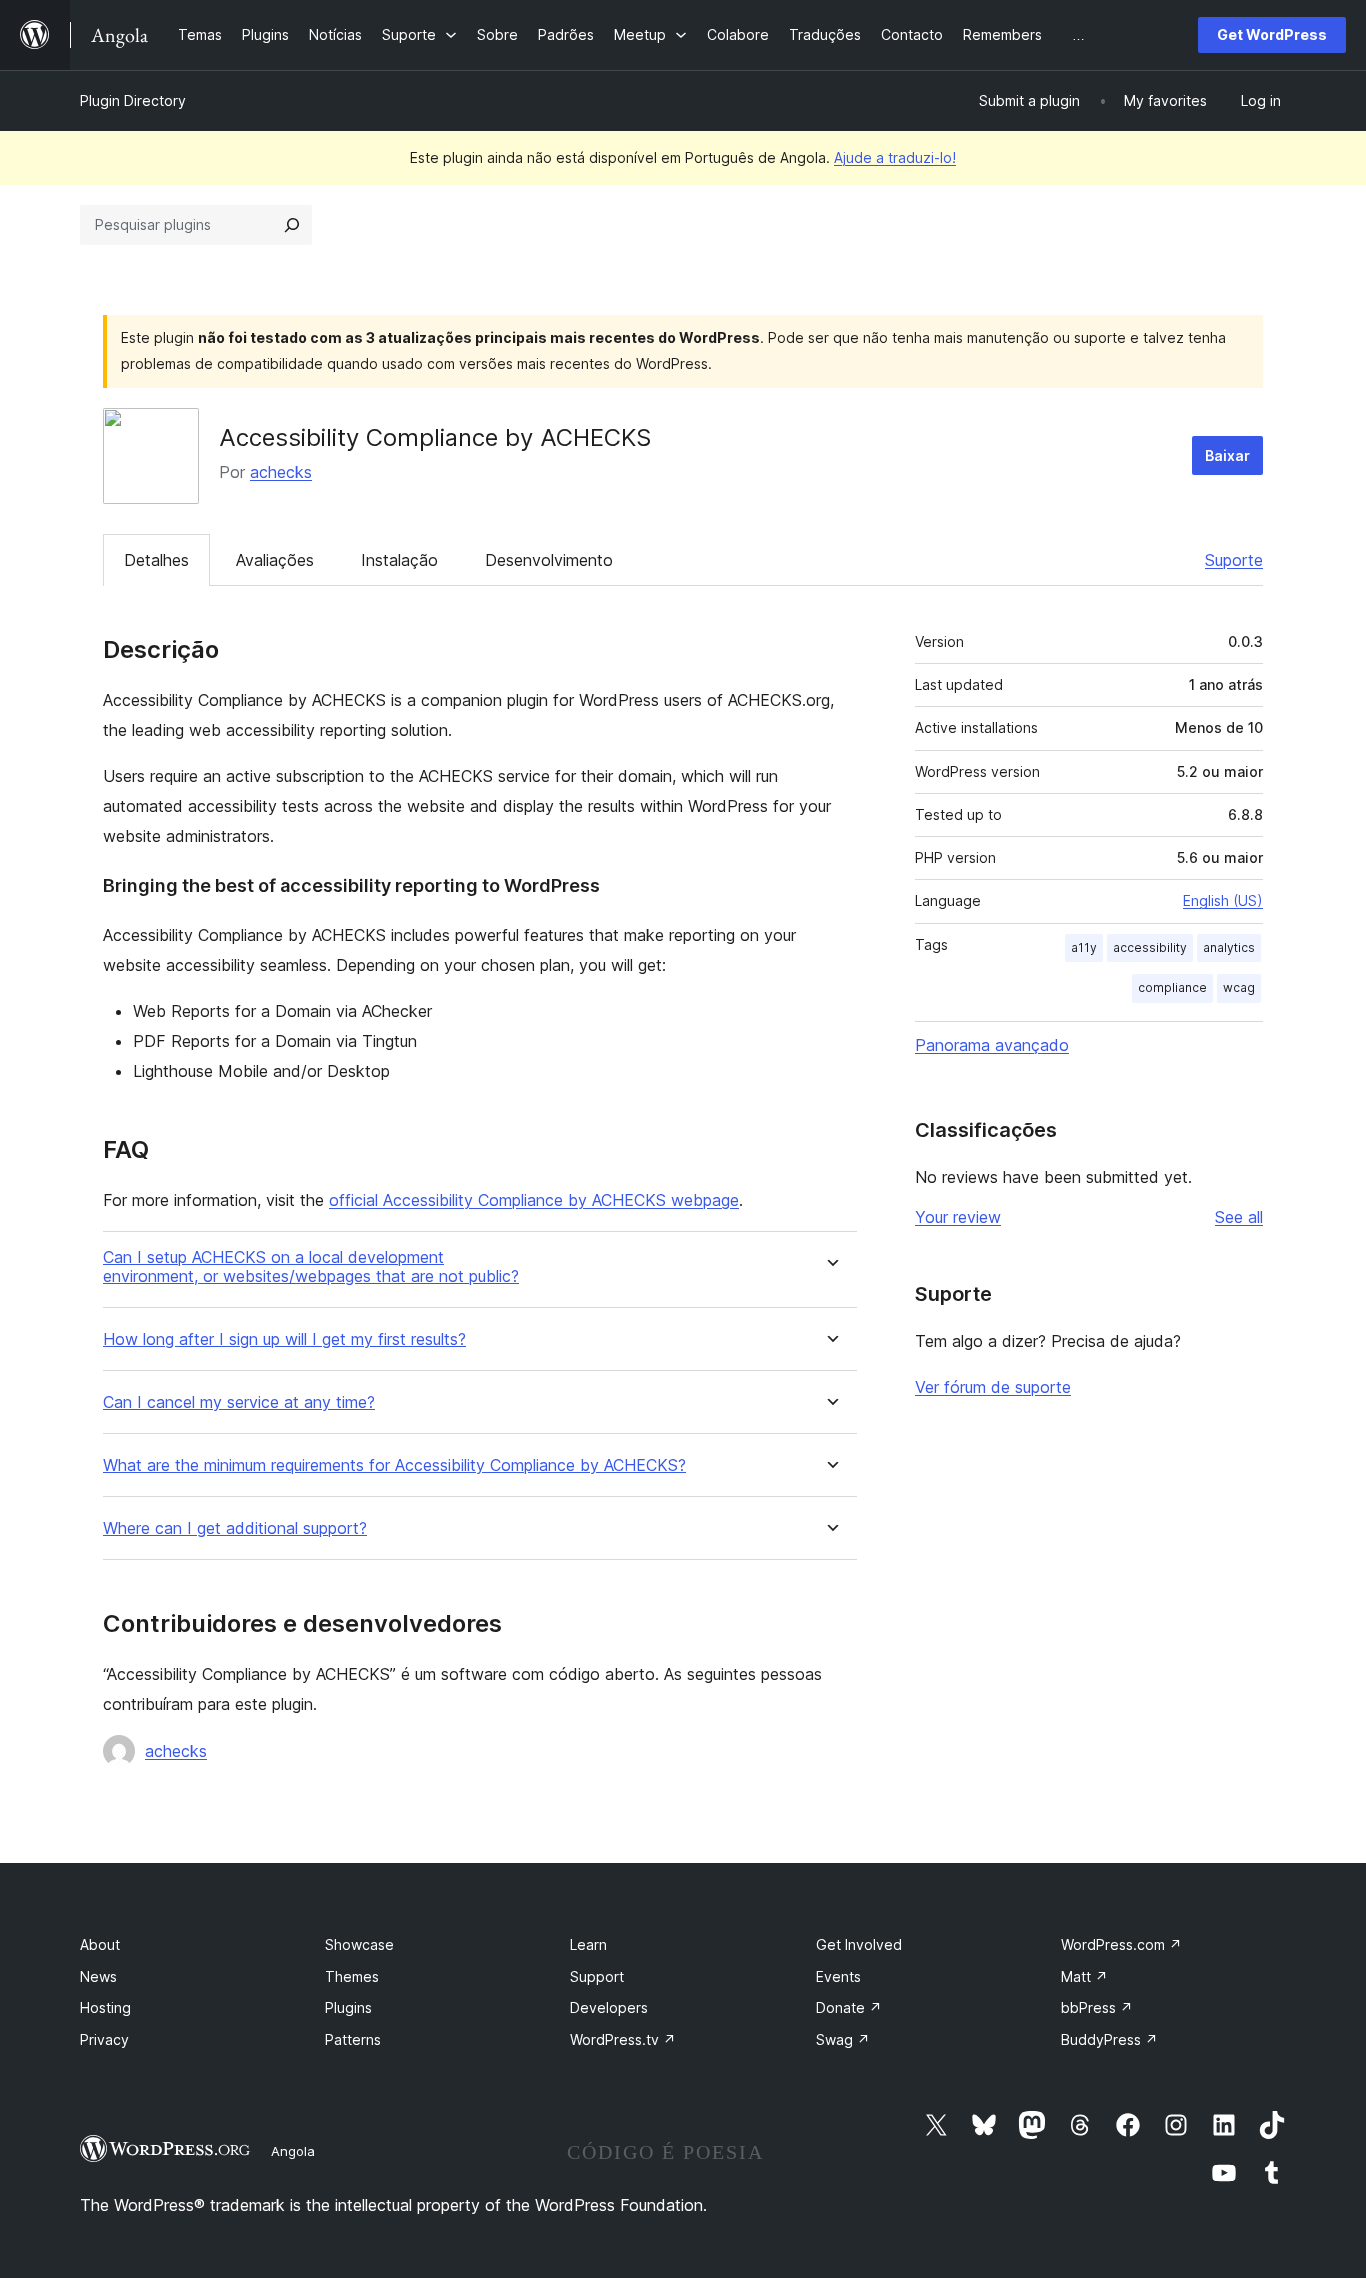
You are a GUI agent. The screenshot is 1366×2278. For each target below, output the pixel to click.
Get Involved (859, 1944)
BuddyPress (1109, 2039)
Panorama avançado (992, 1045)
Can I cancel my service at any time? (239, 1402)
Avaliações (275, 560)
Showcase (359, 1944)
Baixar (1227, 455)
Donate (849, 2007)
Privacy (104, 2039)
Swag (843, 2039)
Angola (293, 2151)
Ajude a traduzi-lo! (895, 157)
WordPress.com (1121, 1944)
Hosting (105, 2007)
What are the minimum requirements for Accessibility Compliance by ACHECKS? (394, 1465)
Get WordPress (1272, 34)
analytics (1229, 947)
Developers (609, 2007)
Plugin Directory (133, 100)
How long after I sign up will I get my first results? (284, 1339)
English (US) (1223, 900)
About (100, 1944)
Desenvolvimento (549, 560)
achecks (281, 472)
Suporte (1234, 560)
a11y (1084, 947)
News (98, 1976)
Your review (958, 1217)
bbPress (1097, 2007)
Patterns (353, 2039)
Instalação (399, 560)
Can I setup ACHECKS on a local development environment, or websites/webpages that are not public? (311, 1267)
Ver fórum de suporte (993, 1387)
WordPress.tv (623, 2039)
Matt (1084, 1976)
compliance (1172, 987)
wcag (1239, 987)
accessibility (1150, 947)
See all (1239, 1217)
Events (838, 1976)
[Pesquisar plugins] (292, 225)
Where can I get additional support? (235, 1528)
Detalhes (156, 560)
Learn (588, 1944)
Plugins (348, 2007)
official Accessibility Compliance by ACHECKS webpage (534, 1200)
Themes (352, 1976)
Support (597, 1976)
